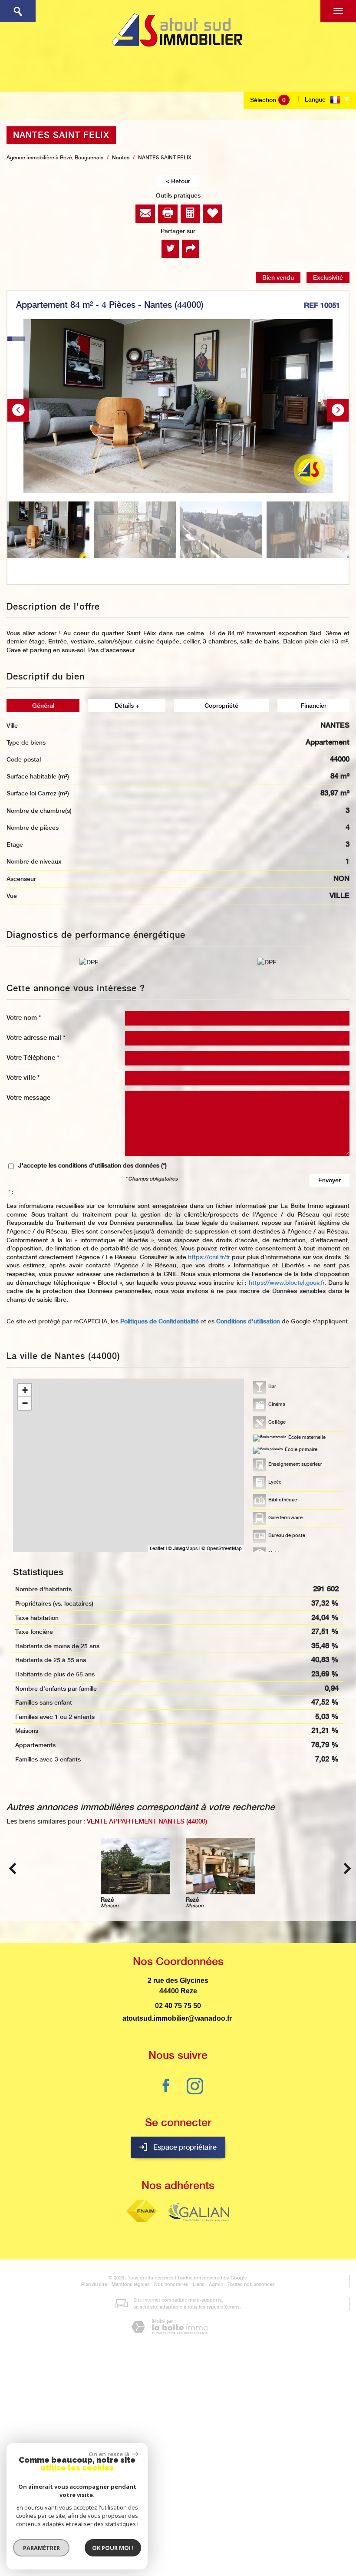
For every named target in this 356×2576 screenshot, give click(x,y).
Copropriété (221, 706)
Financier (314, 706)
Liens (199, 2284)
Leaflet (157, 1549)
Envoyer (330, 1180)
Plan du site (94, 2284)
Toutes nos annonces (251, 2284)
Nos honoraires (171, 2284)
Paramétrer (41, 2548)
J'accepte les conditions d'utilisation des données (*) (92, 1165)
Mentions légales (131, 2284)
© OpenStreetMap (222, 1549)
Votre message (28, 1097)
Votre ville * (23, 1077)
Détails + (127, 706)
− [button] (25, 1403)
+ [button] (25, 1390)
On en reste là (109, 2454)
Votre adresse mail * (36, 1037)
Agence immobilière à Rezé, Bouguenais (55, 158)
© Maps (183, 1549)
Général (43, 706)
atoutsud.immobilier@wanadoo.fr (177, 2018)
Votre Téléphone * (33, 1057)
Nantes (121, 158)
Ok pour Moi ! (113, 2548)
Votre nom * (24, 1018)
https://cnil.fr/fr (209, 1257)
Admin (216, 2284)
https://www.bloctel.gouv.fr (287, 1283)
